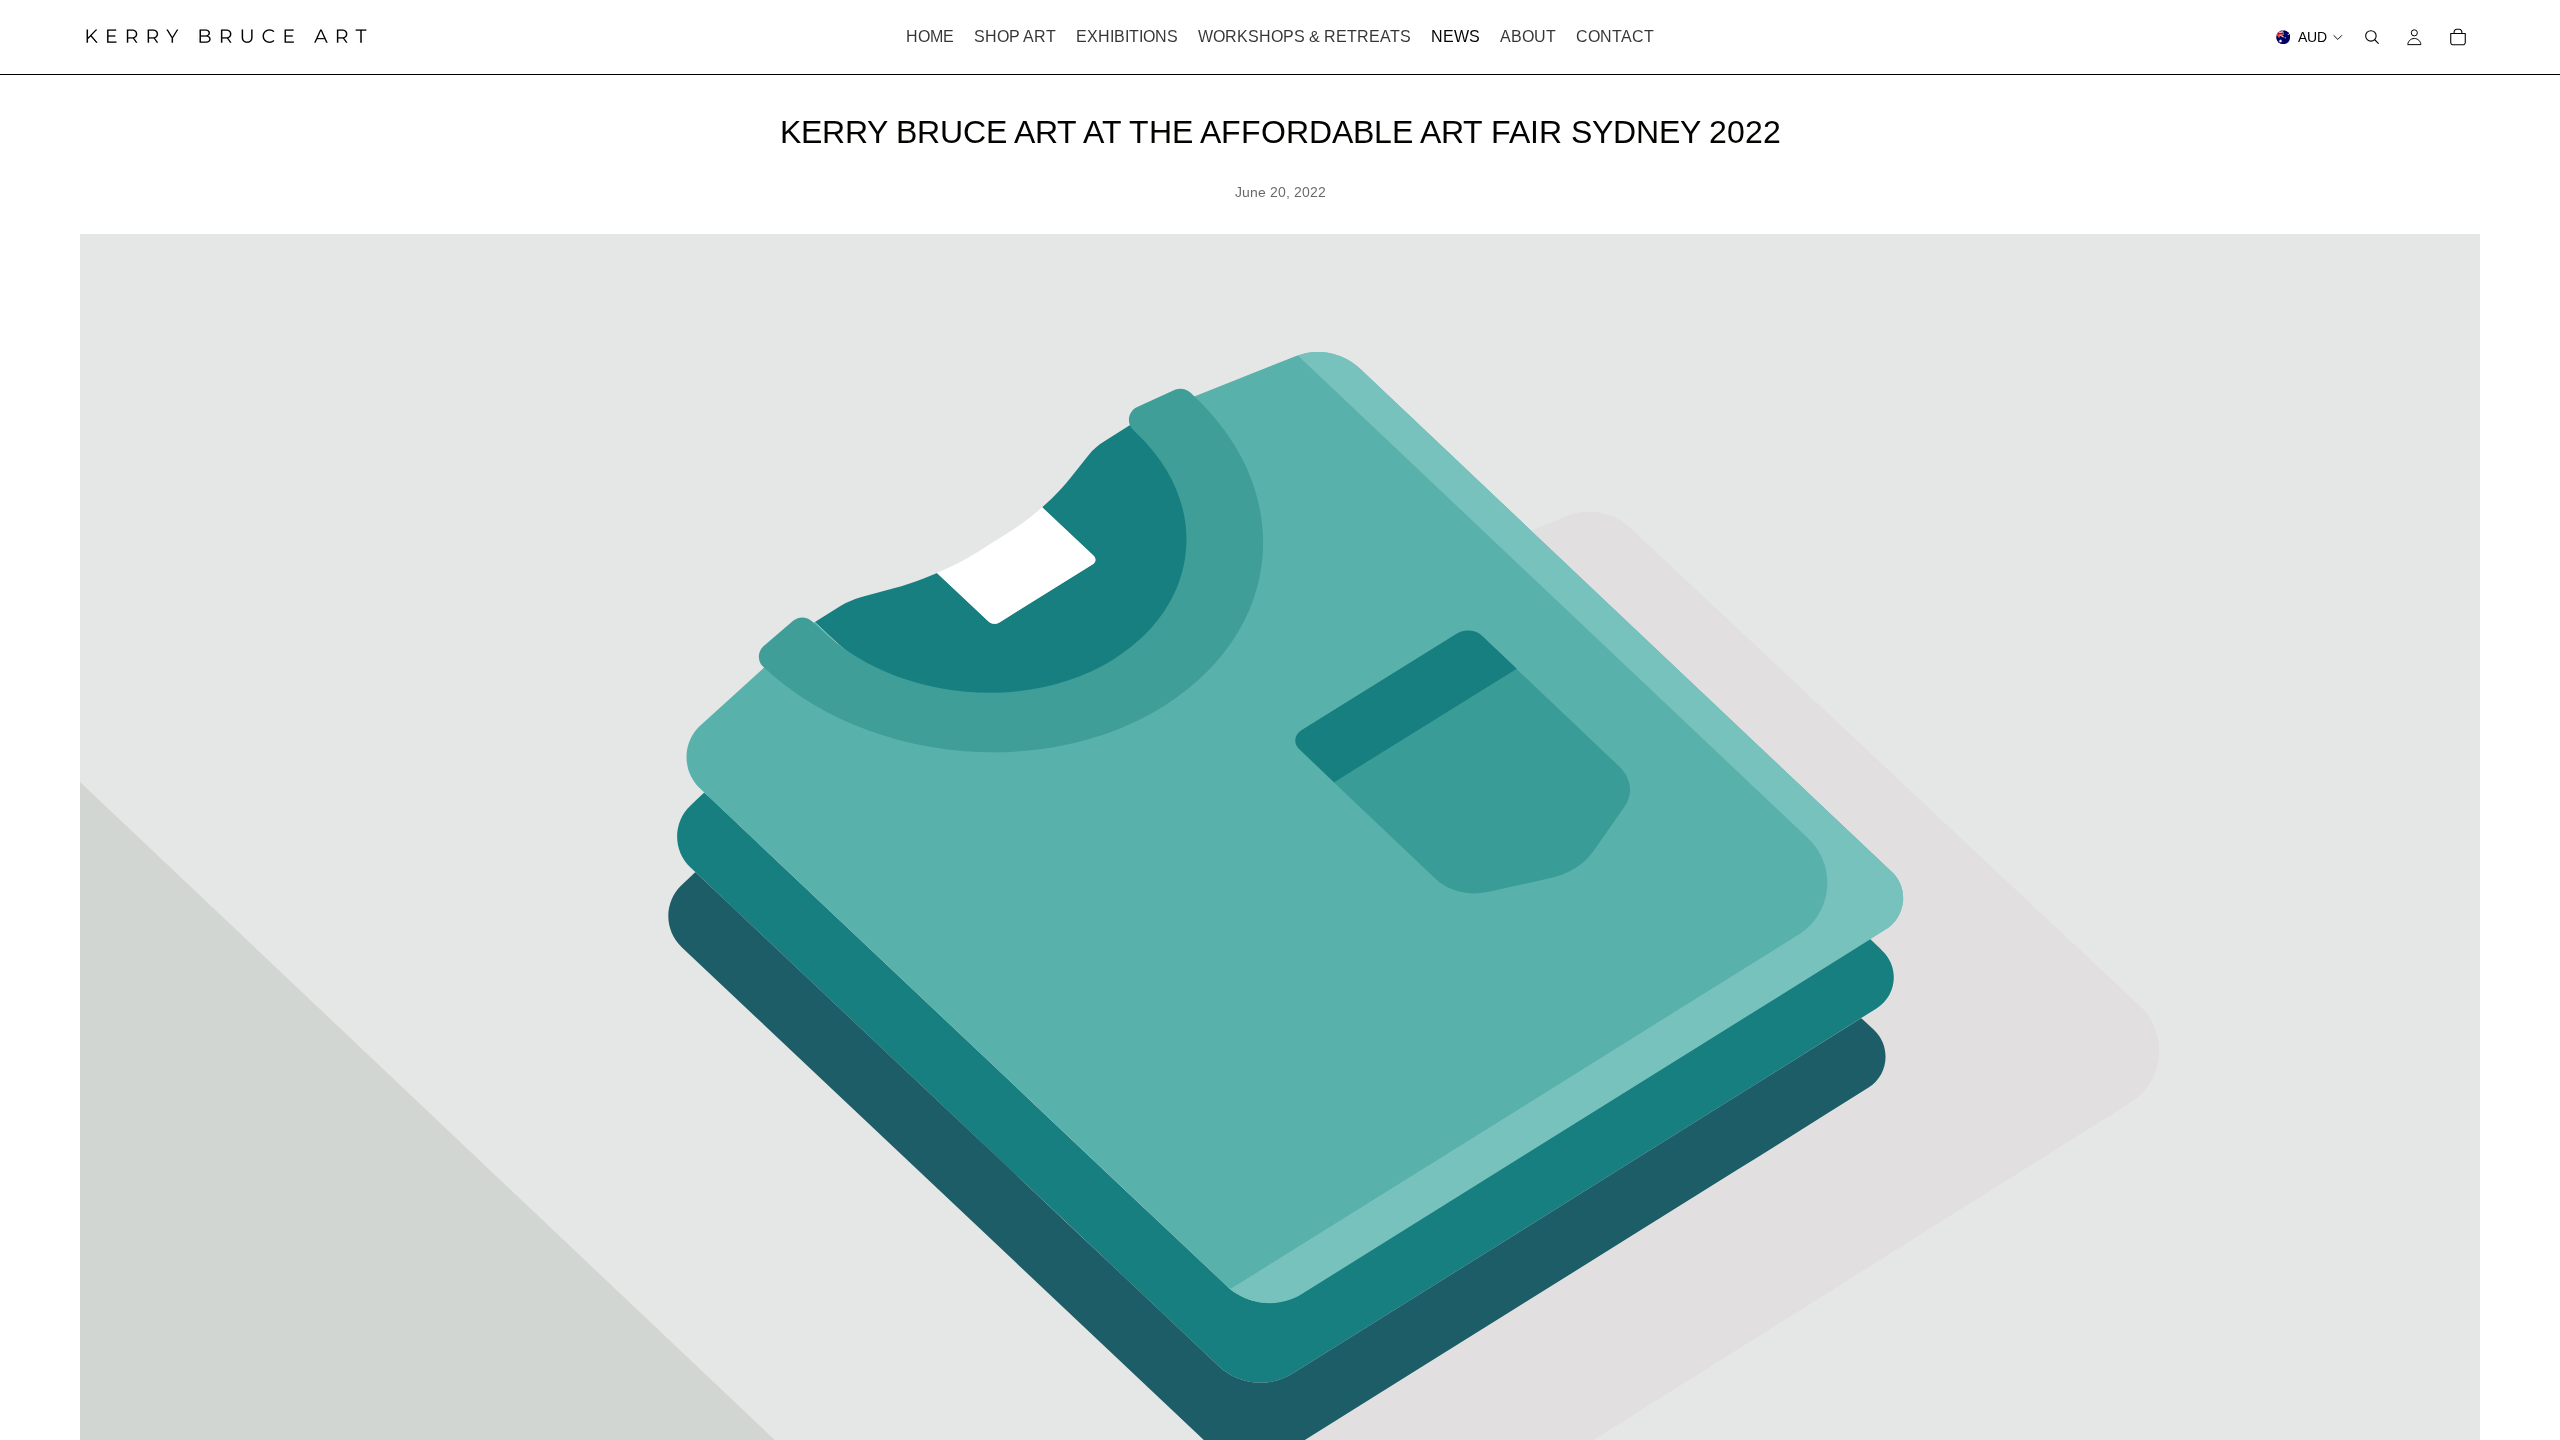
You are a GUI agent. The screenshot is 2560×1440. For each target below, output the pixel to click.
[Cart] (2458, 37)
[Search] (2372, 37)
